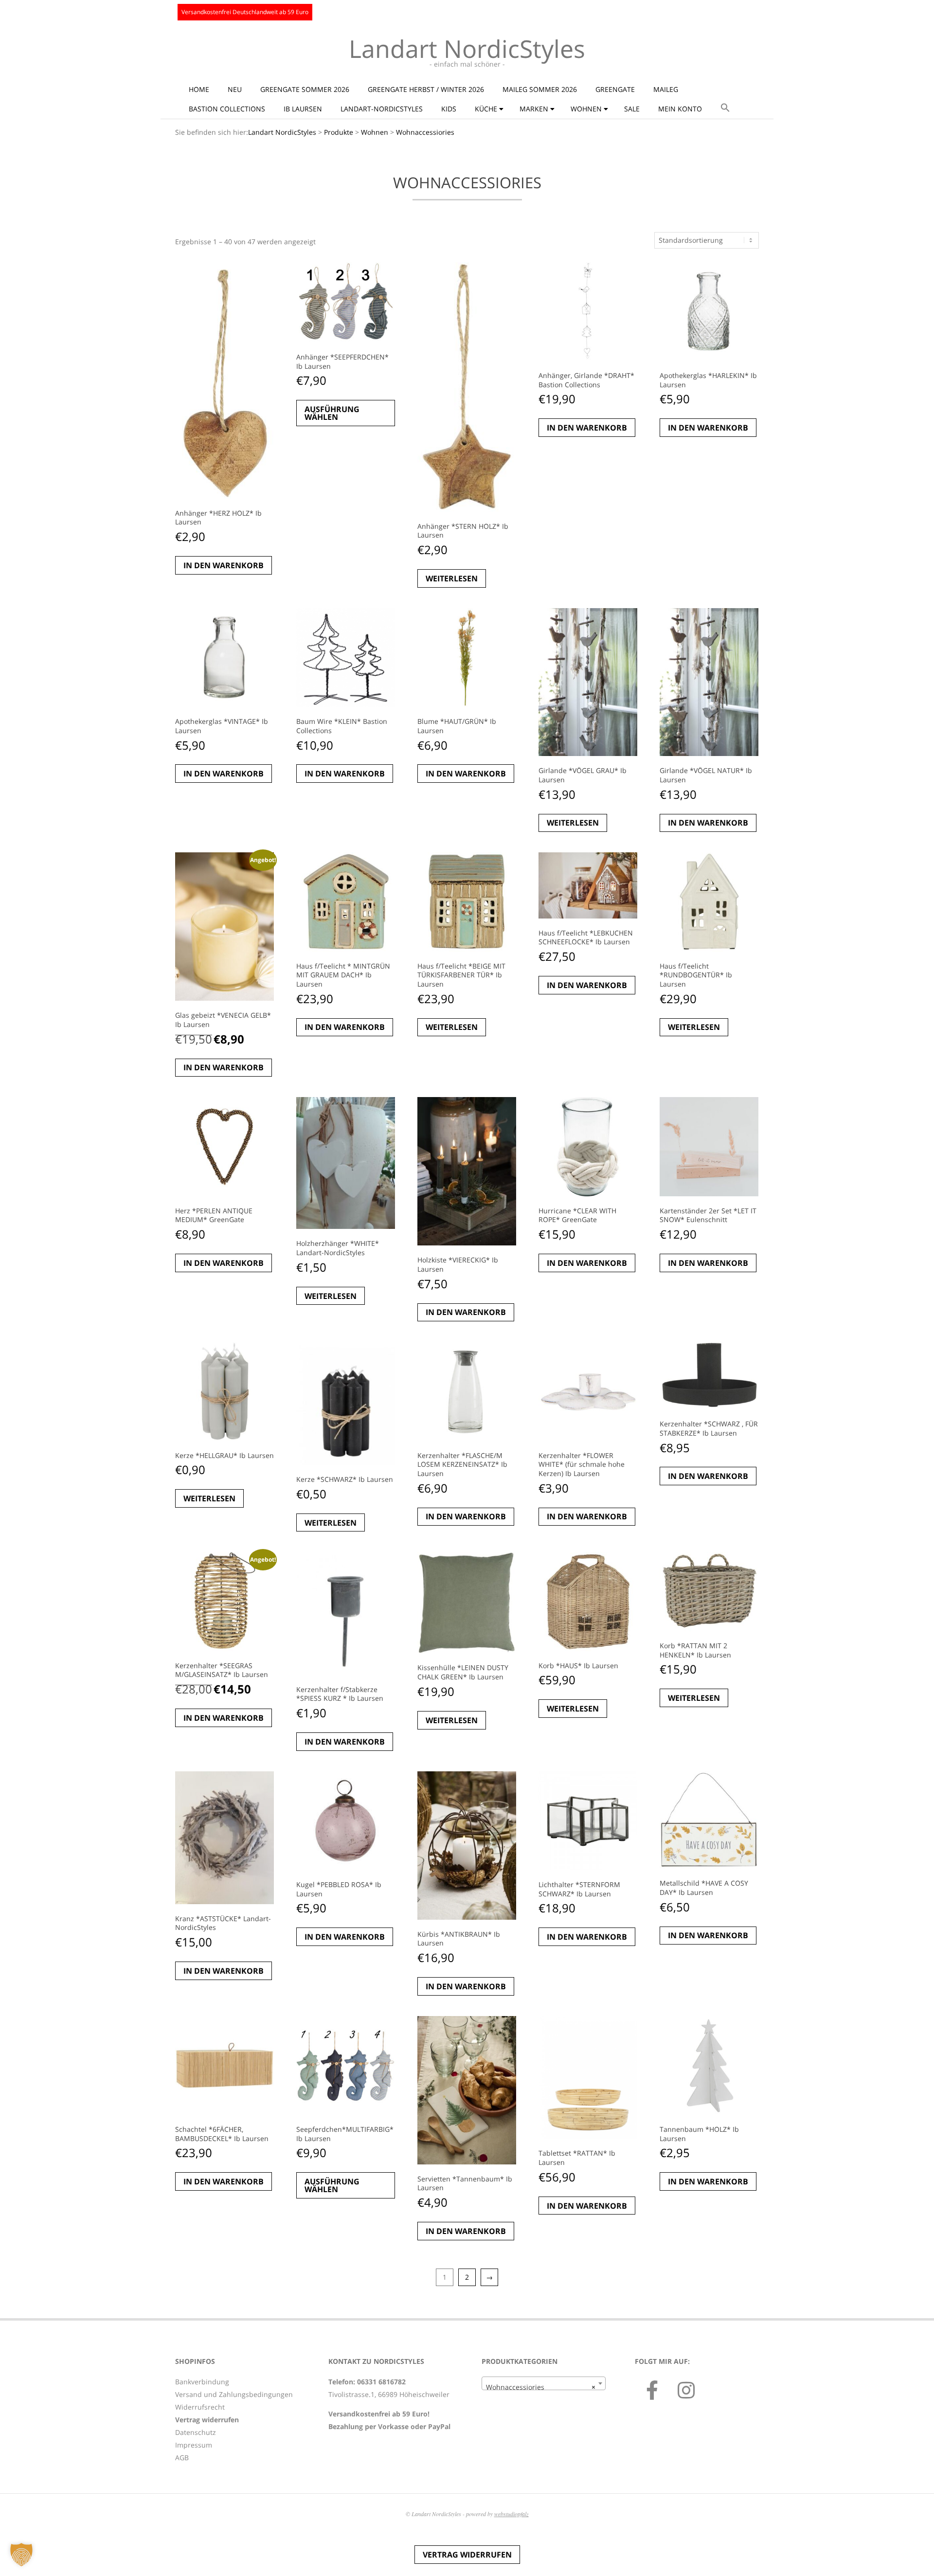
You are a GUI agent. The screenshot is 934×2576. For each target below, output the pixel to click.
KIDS (449, 109)
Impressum (194, 2445)
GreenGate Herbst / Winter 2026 (426, 89)
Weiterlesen (452, 578)
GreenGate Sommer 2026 (305, 89)
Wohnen (586, 109)
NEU (235, 89)
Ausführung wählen (332, 413)
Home (199, 89)
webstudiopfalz (512, 2514)
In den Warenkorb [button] (224, 565)
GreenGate (615, 89)
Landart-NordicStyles (382, 109)
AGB (182, 2458)
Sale (632, 109)
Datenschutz (196, 2432)
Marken (534, 109)
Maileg (666, 89)
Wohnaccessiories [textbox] (541, 2387)
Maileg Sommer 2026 (540, 89)
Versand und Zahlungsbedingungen (234, 2394)
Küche (486, 109)
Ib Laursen (303, 109)
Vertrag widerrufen (467, 2555)
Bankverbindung (202, 2382)
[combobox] (544, 2383)
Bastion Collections (227, 109)
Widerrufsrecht (200, 2407)
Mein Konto (680, 109)
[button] (725, 108)
